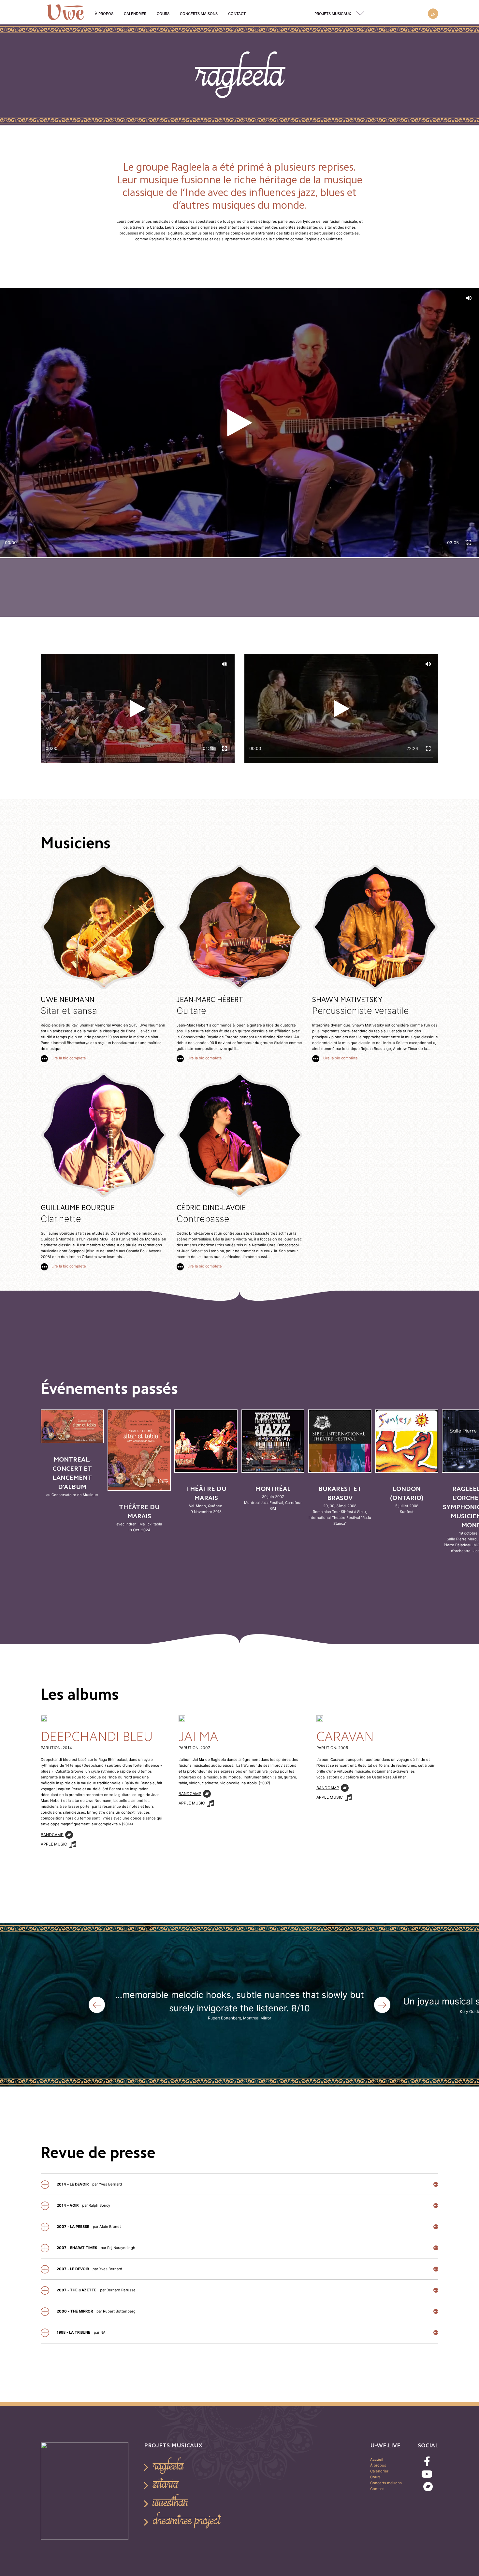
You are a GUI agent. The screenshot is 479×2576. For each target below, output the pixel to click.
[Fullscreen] (469, 543)
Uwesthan (170, 2502)
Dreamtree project (187, 2520)
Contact (237, 14)
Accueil (377, 2459)
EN (433, 14)
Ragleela (168, 2466)
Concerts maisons (199, 14)
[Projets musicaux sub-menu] (362, 14)
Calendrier (135, 14)
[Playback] (239, 423)
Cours (163, 14)
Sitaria (166, 2484)
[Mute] (469, 298)
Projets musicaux (333, 14)
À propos (104, 14)
